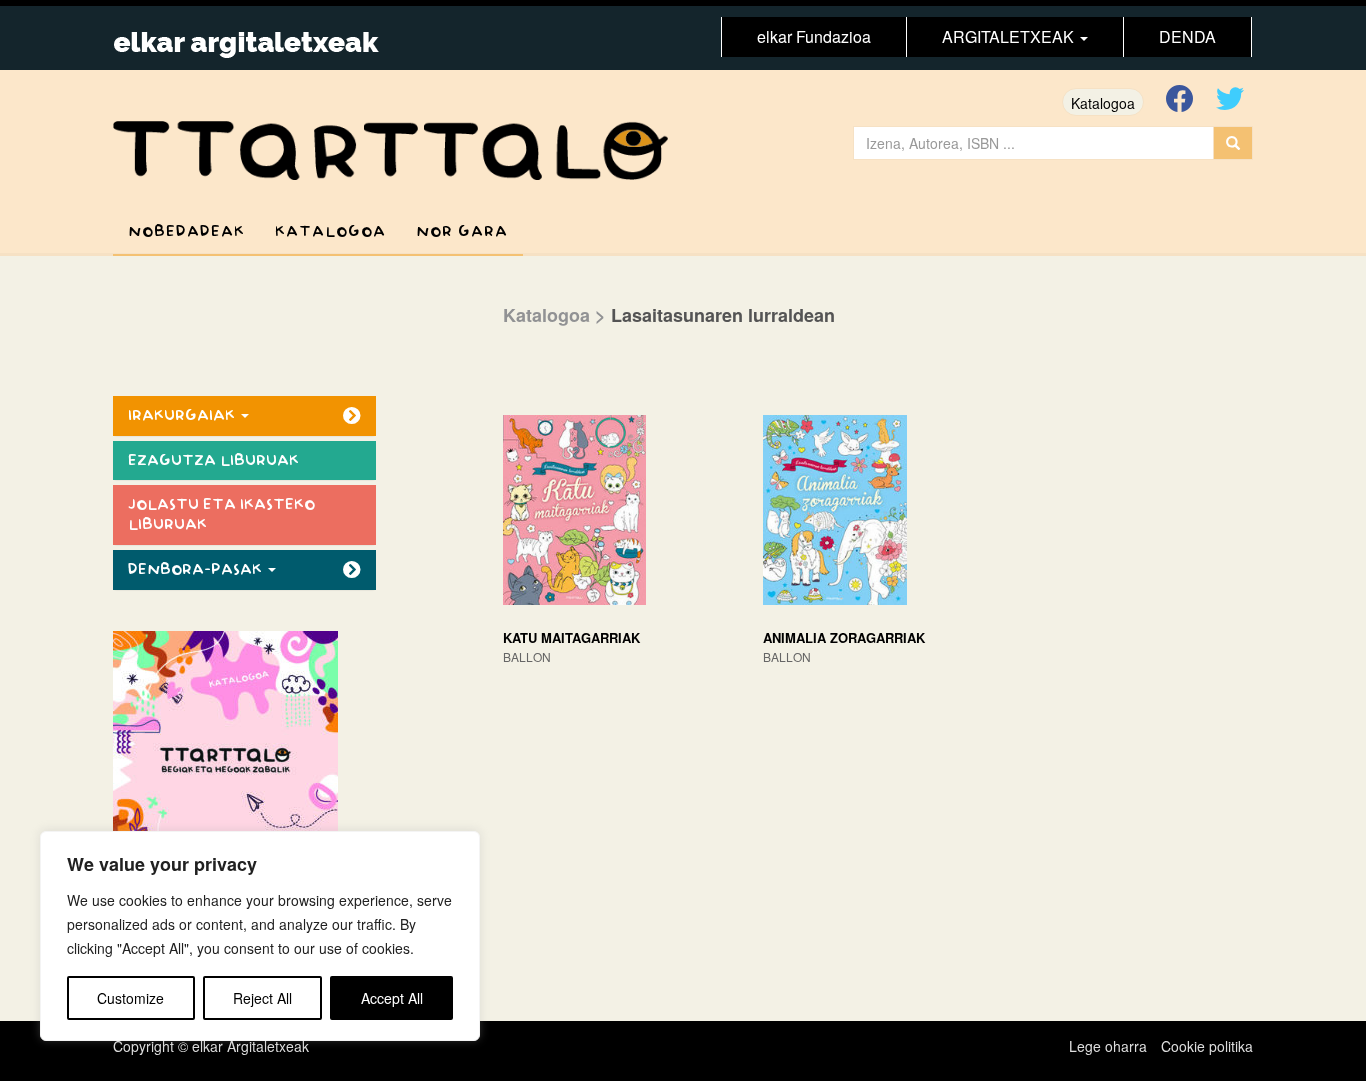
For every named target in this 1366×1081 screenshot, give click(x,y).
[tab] (244, 416)
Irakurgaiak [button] (183, 415)
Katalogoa (1103, 103)
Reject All (262, 998)
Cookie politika (1207, 1046)
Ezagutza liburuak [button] (213, 460)
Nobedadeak (186, 231)
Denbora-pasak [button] (197, 569)
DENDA (1187, 36)
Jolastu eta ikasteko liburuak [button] (221, 514)
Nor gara (462, 231)
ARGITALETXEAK (1010, 36)
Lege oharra (1108, 1046)
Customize (130, 998)
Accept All (392, 998)
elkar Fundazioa (814, 36)
